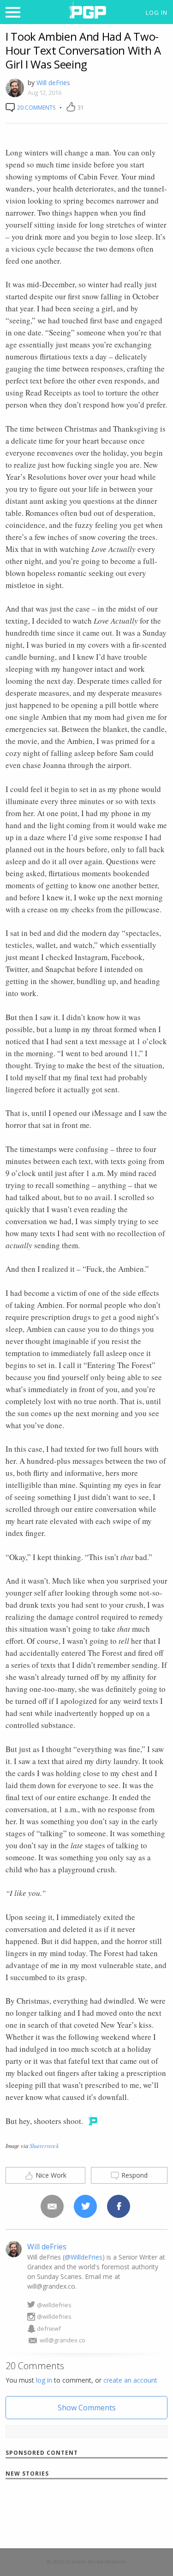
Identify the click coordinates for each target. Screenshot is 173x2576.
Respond (134, 2175)
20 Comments (36, 108)
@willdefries (54, 2305)
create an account (130, 2380)
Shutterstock (44, 2146)
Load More (86, 2512)
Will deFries (53, 83)
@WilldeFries (84, 2257)
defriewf (49, 2328)
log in (44, 2380)
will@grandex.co (63, 2340)
